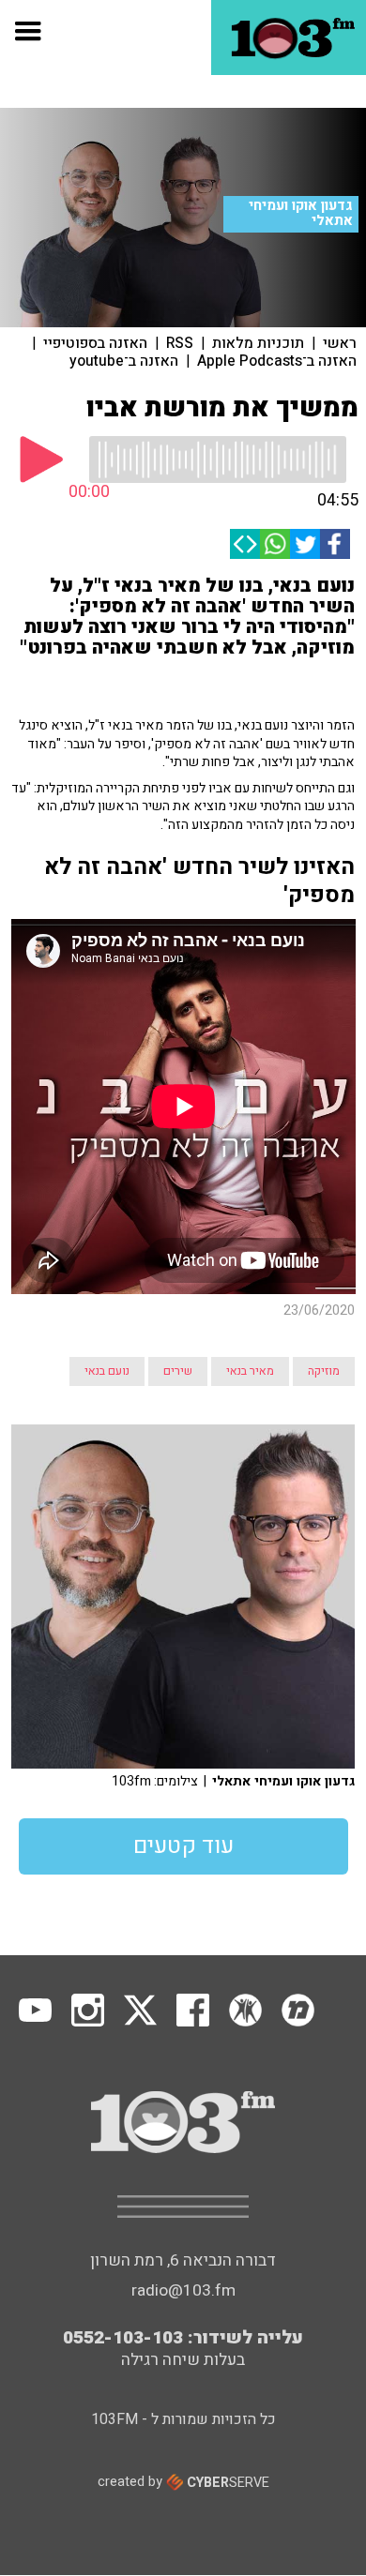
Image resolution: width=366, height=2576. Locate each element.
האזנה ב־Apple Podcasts (277, 361)
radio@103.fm (183, 2290)
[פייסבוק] (335, 544)
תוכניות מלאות (258, 343)
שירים (178, 1371)
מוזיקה (324, 1371)
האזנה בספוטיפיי (95, 343)
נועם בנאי (107, 1371)
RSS (180, 343)
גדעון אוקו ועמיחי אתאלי (301, 213)
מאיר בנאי (250, 1371)
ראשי (340, 343)
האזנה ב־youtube (124, 361)
